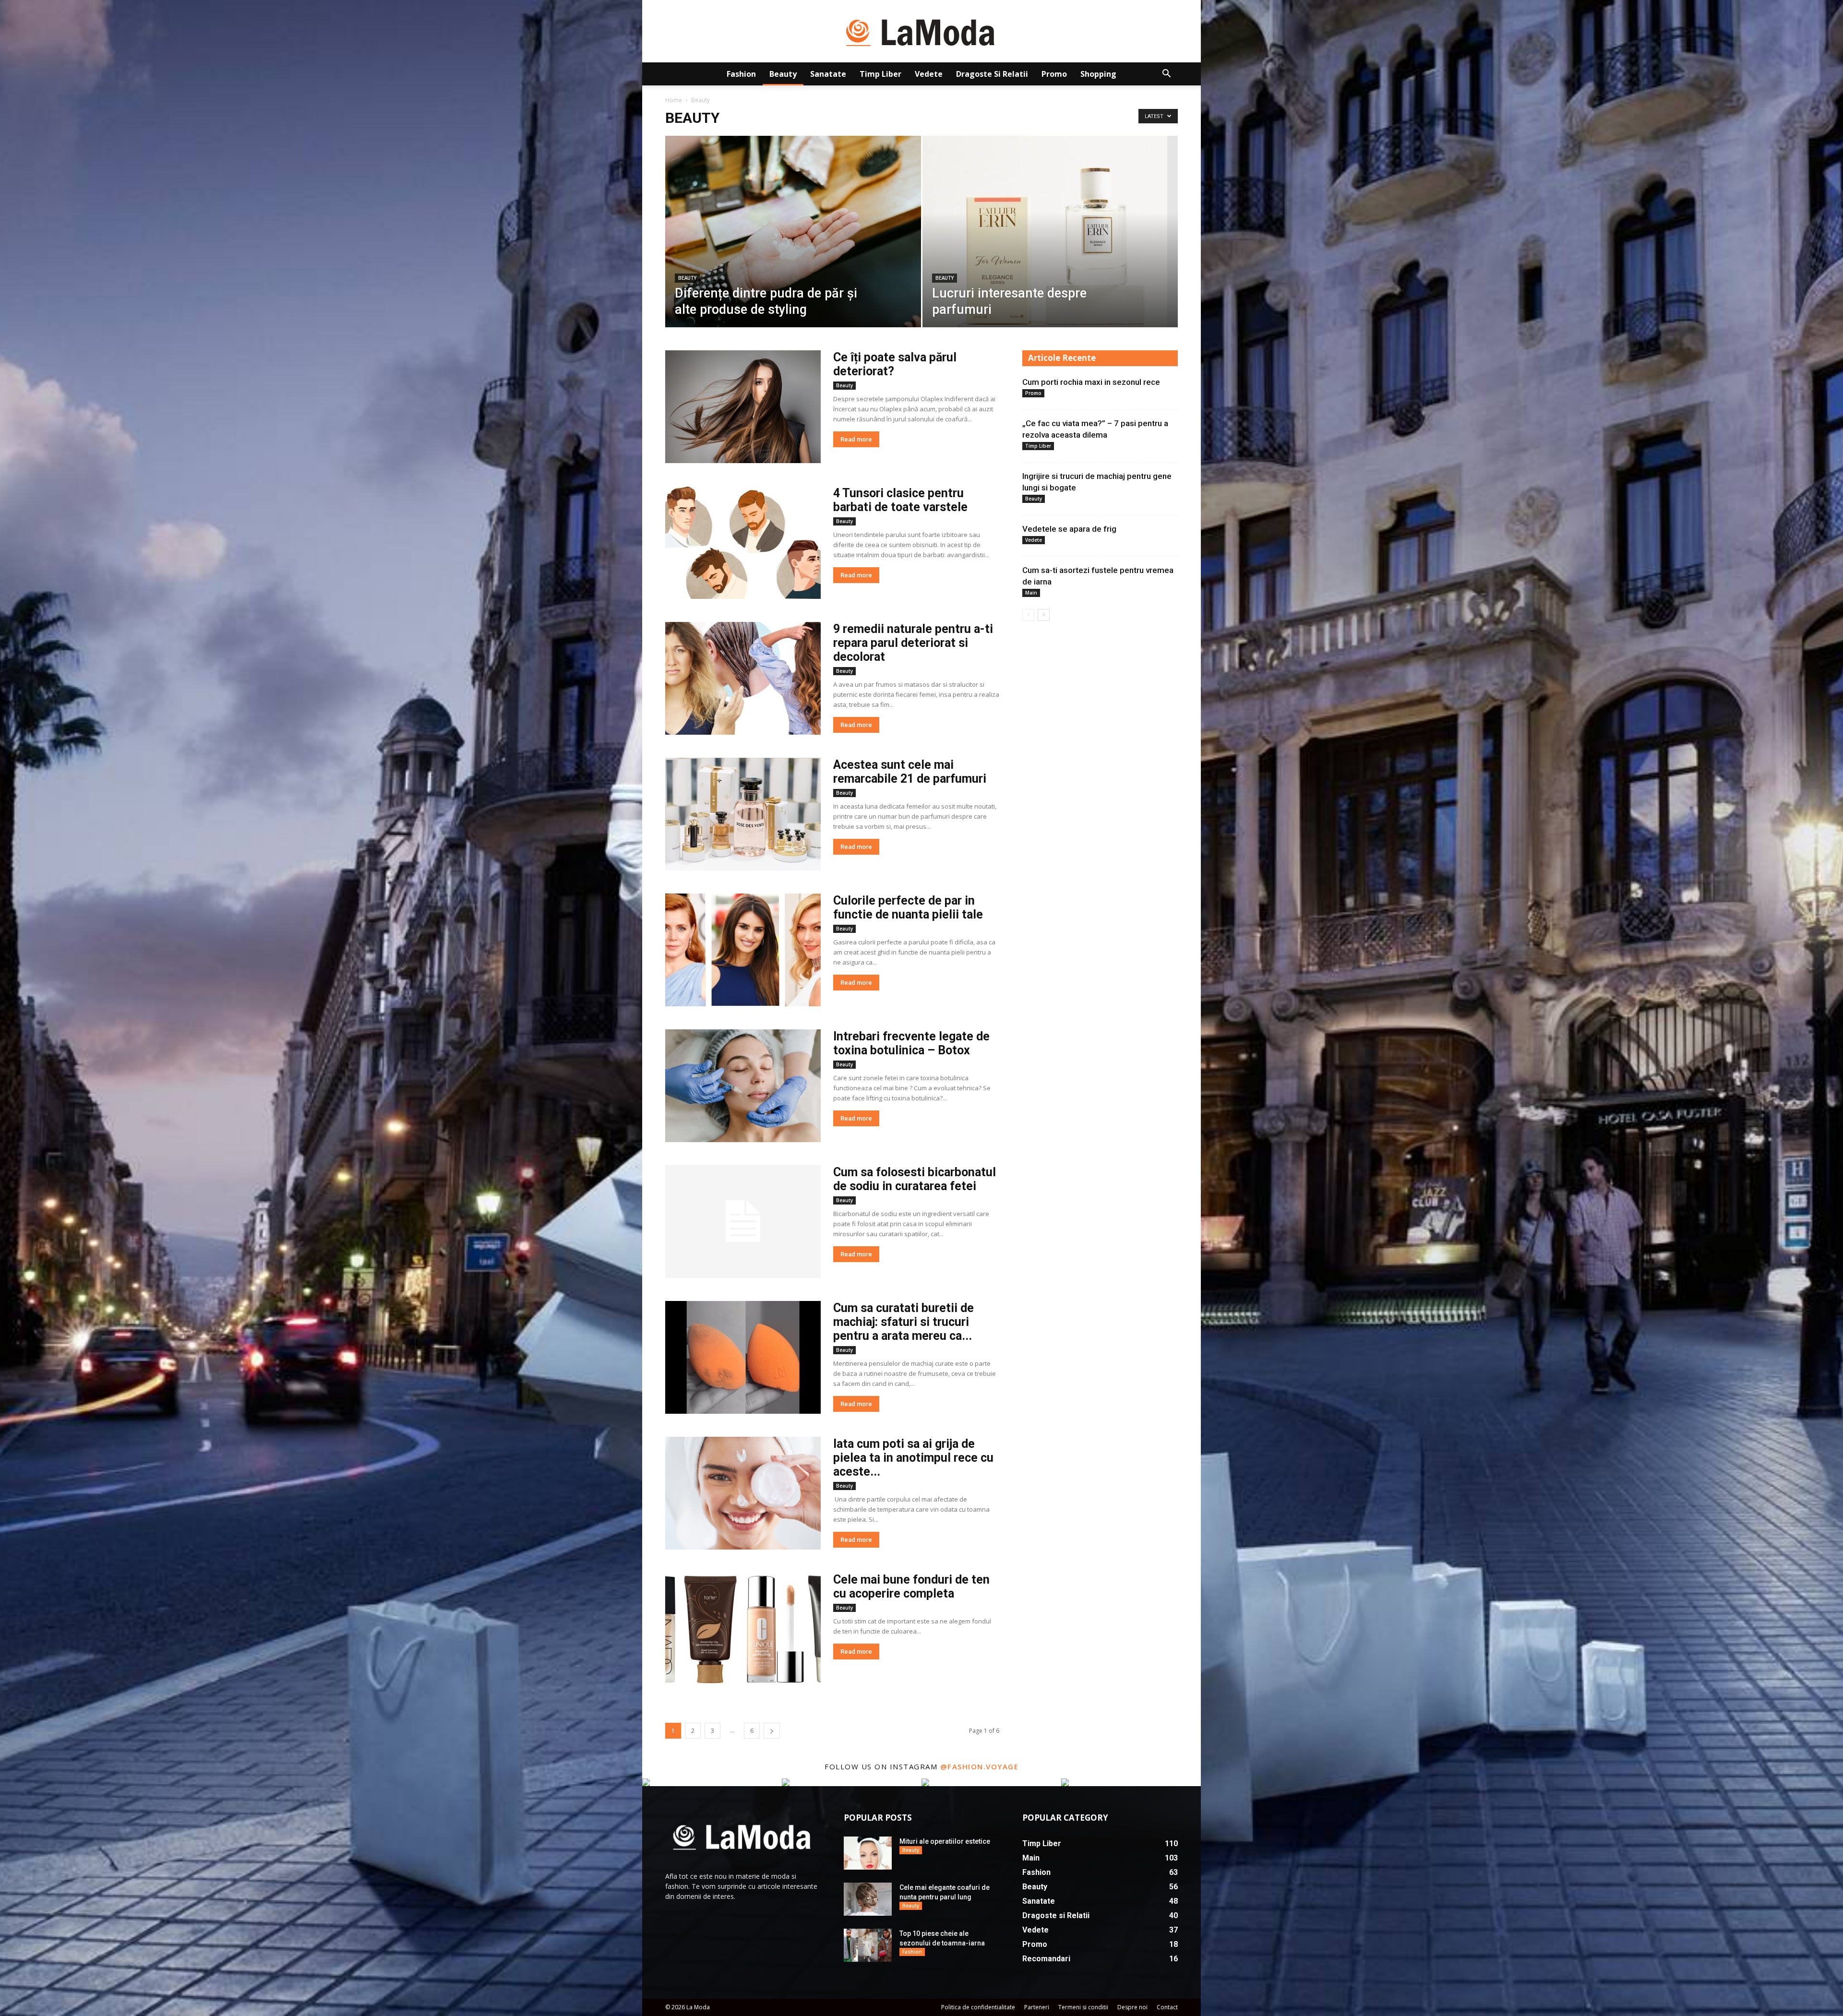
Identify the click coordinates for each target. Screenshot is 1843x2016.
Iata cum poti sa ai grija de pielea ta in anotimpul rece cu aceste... (913, 1458)
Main (1031, 593)
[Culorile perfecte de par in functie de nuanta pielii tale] (743, 950)
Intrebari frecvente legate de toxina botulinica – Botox (911, 1043)
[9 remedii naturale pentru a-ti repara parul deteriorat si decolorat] (743, 678)
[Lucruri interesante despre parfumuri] (1050, 247)
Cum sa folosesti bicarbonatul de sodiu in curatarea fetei (915, 1179)
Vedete (929, 74)
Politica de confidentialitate (978, 2007)
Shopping (1098, 74)
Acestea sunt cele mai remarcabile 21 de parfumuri (910, 772)
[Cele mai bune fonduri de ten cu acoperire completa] (743, 1629)
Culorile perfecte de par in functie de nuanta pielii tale (908, 907)
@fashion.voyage (980, 1766)
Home (674, 100)
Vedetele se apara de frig (1069, 529)
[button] (1166, 75)
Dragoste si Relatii (992, 74)
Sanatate (828, 74)
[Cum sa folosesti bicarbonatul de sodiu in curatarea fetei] (743, 1222)
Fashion (741, 74)
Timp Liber (880, 74)
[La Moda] (921, 32)
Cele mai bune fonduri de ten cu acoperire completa (911, 1587)
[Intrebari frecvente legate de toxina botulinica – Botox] (743, 1086)
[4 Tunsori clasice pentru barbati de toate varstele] (743, 543)
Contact (1167, 2007)
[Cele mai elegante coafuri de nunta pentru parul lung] (868, 1899)
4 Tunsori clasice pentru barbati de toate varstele (900, 500)
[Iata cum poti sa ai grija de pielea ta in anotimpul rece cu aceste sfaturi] (743, 1493)
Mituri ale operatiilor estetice (945, 1841)
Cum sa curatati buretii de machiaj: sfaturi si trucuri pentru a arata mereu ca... (904, 1322)
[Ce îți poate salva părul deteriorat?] (743, 407)
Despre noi (1132, 2007)
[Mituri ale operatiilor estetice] (868, 1853)
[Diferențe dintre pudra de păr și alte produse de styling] (793, 247)
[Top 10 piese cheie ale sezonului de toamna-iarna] (868, 1945)
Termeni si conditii (1083, 2007)
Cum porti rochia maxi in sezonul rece (1091, 382)
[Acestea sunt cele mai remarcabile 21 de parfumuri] (743, 814)
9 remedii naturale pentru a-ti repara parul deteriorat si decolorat (913, 643)
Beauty (783, 74)
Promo (1054, 74)
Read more (856, 439)
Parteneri (1037, 2007)
